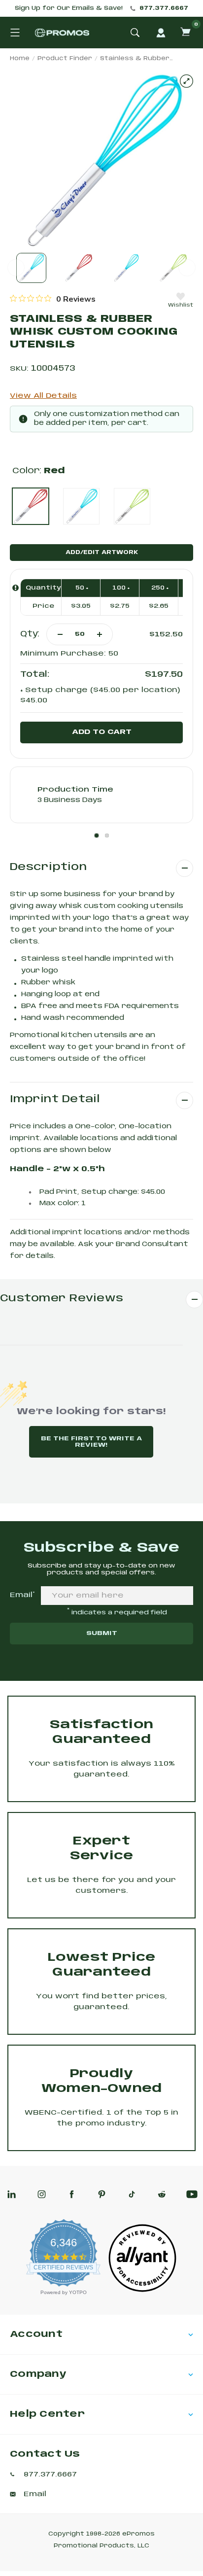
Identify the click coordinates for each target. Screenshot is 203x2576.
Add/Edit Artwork (102, 553)
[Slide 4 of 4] (173, 268)
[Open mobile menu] (15, 33)
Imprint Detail (55, 1099)
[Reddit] (162, 2194)
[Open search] (135, 33)
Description (48, 867)
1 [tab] (97, 835)
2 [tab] (107, 835)
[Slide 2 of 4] (79, 268)
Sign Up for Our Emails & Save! (69, 8)
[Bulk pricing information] (16, 588)
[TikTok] (132, 2194)
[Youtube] (192, 2194)
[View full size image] (186, 81)
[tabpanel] (101, 795)
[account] (161, 33)
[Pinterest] (102, 2194)
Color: (39, 471)
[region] (53, 299)
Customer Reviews (62, 1299)
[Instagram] (42, 2194)
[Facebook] (72, 2194)
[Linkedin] (12, 2194)
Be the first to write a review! (91, 1442)
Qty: (30, 634)
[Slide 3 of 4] (126, 268)
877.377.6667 (164, 8)
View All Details (43, 396)
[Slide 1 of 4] (31, 268)
